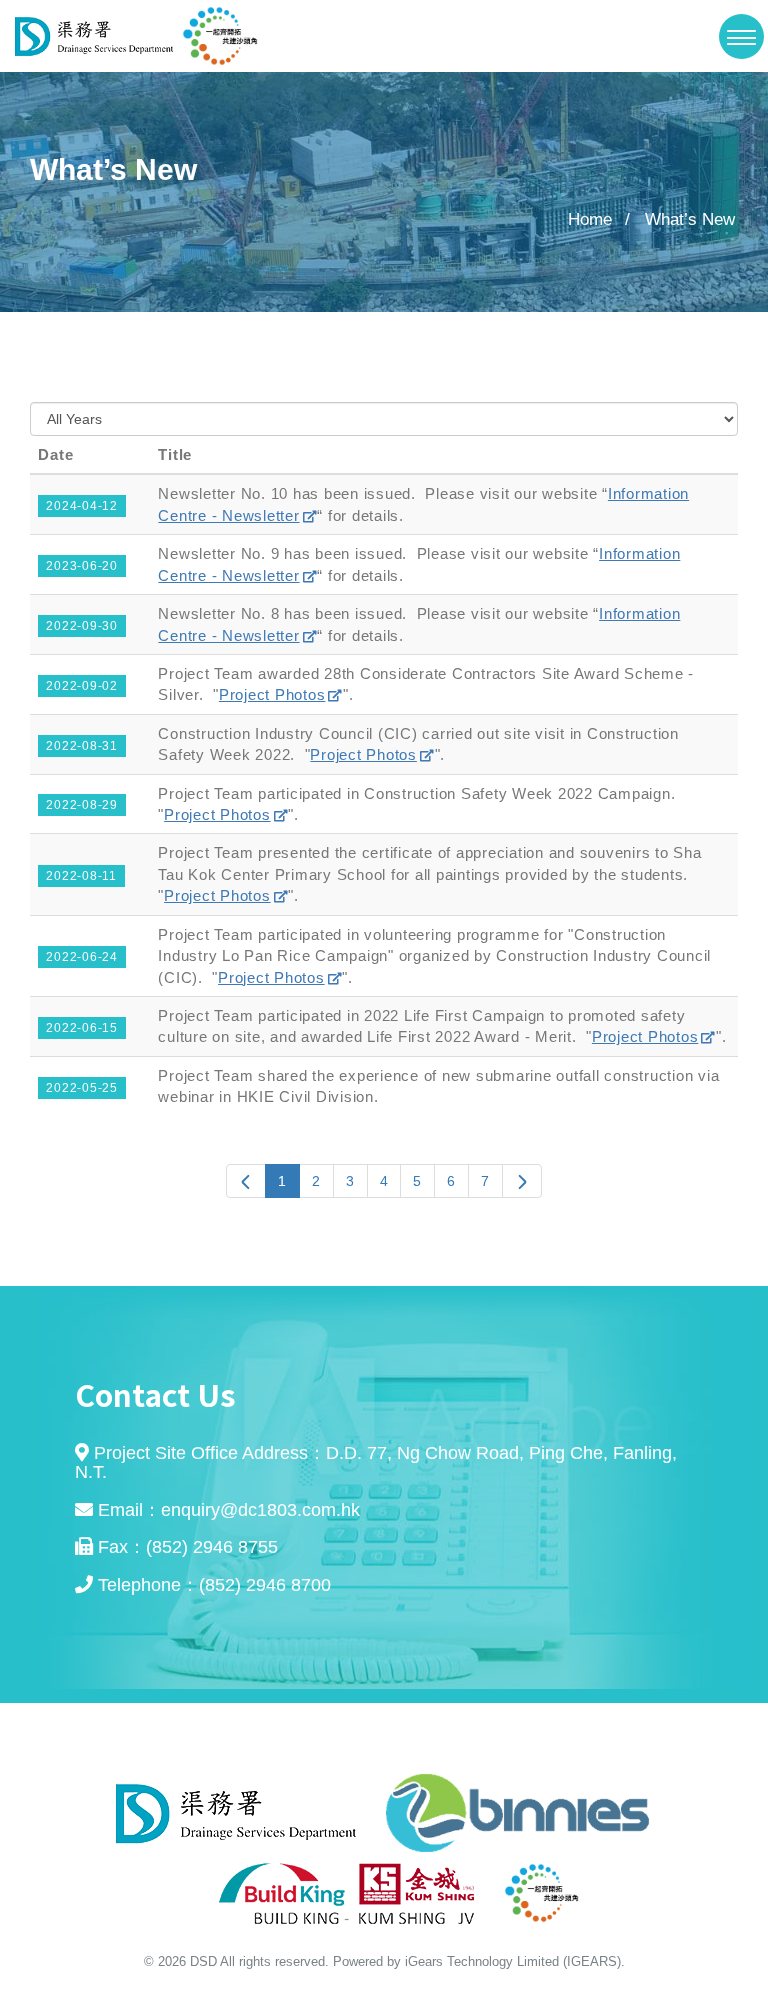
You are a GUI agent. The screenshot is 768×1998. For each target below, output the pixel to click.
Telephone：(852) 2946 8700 (214, 1585)
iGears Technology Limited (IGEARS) (513, 1961)
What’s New (690, 219)
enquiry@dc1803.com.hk (260, 1510)
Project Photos (272, 694)
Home (590, 219)
